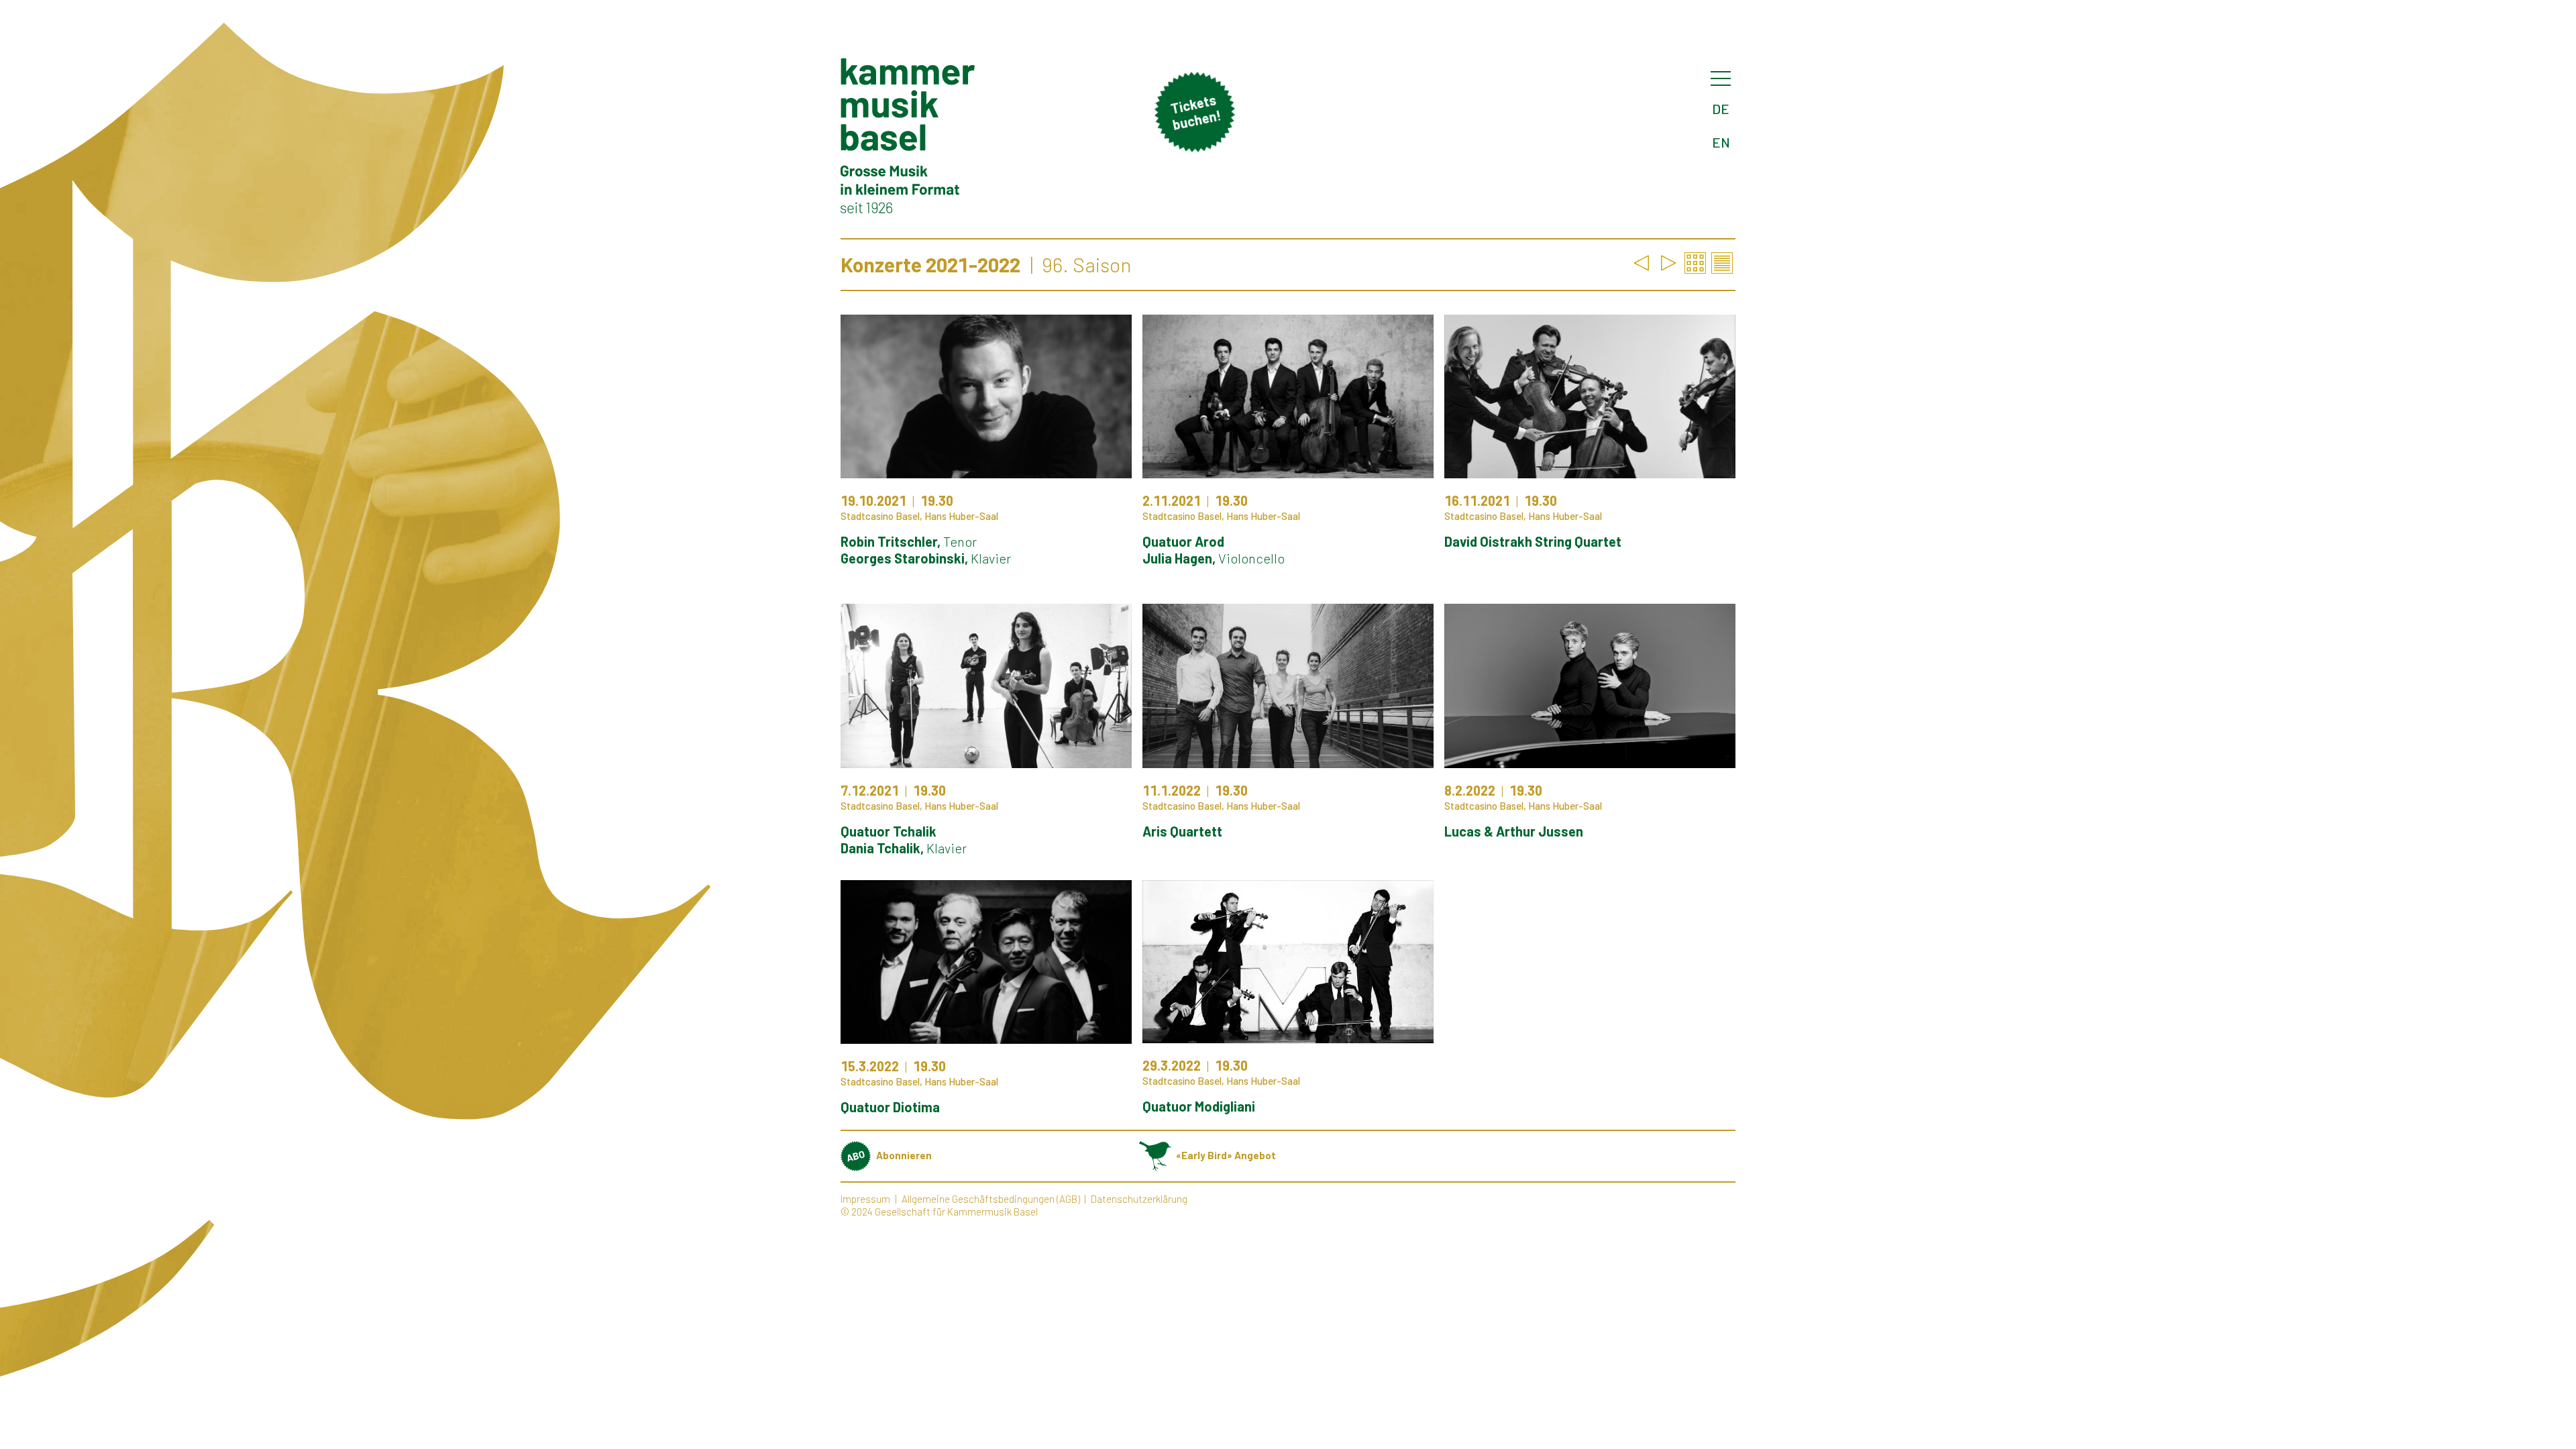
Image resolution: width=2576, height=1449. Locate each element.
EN (1721, 142)
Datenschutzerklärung (1139, 1199)
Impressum (865, 1199)
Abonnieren (904, 1155)
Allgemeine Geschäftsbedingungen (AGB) (991, 1199)
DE (1721, 109)
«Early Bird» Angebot (1226, 1155)
